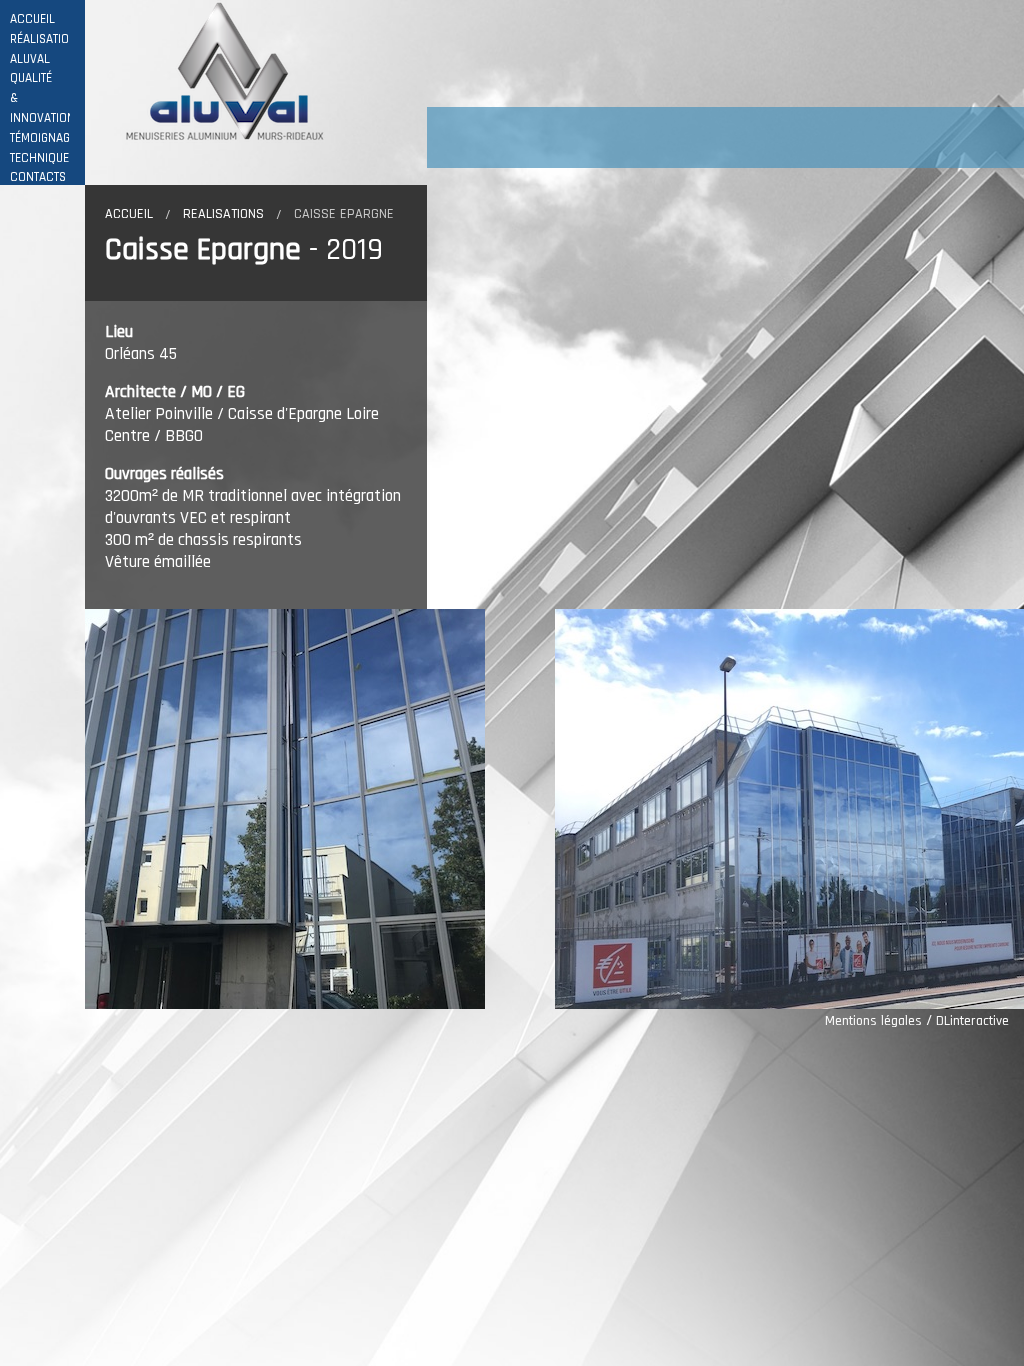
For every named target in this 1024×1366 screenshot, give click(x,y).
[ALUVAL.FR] (212, 71)
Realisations (223, 214)
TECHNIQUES (43, 158)
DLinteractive (972, 1021)
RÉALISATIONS (47, 39)
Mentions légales (873, 1021)
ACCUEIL (32, 19)
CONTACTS (38, 177)
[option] (320, 809)
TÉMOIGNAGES (46, 138)
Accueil (129, 214)
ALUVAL (30, 59)
